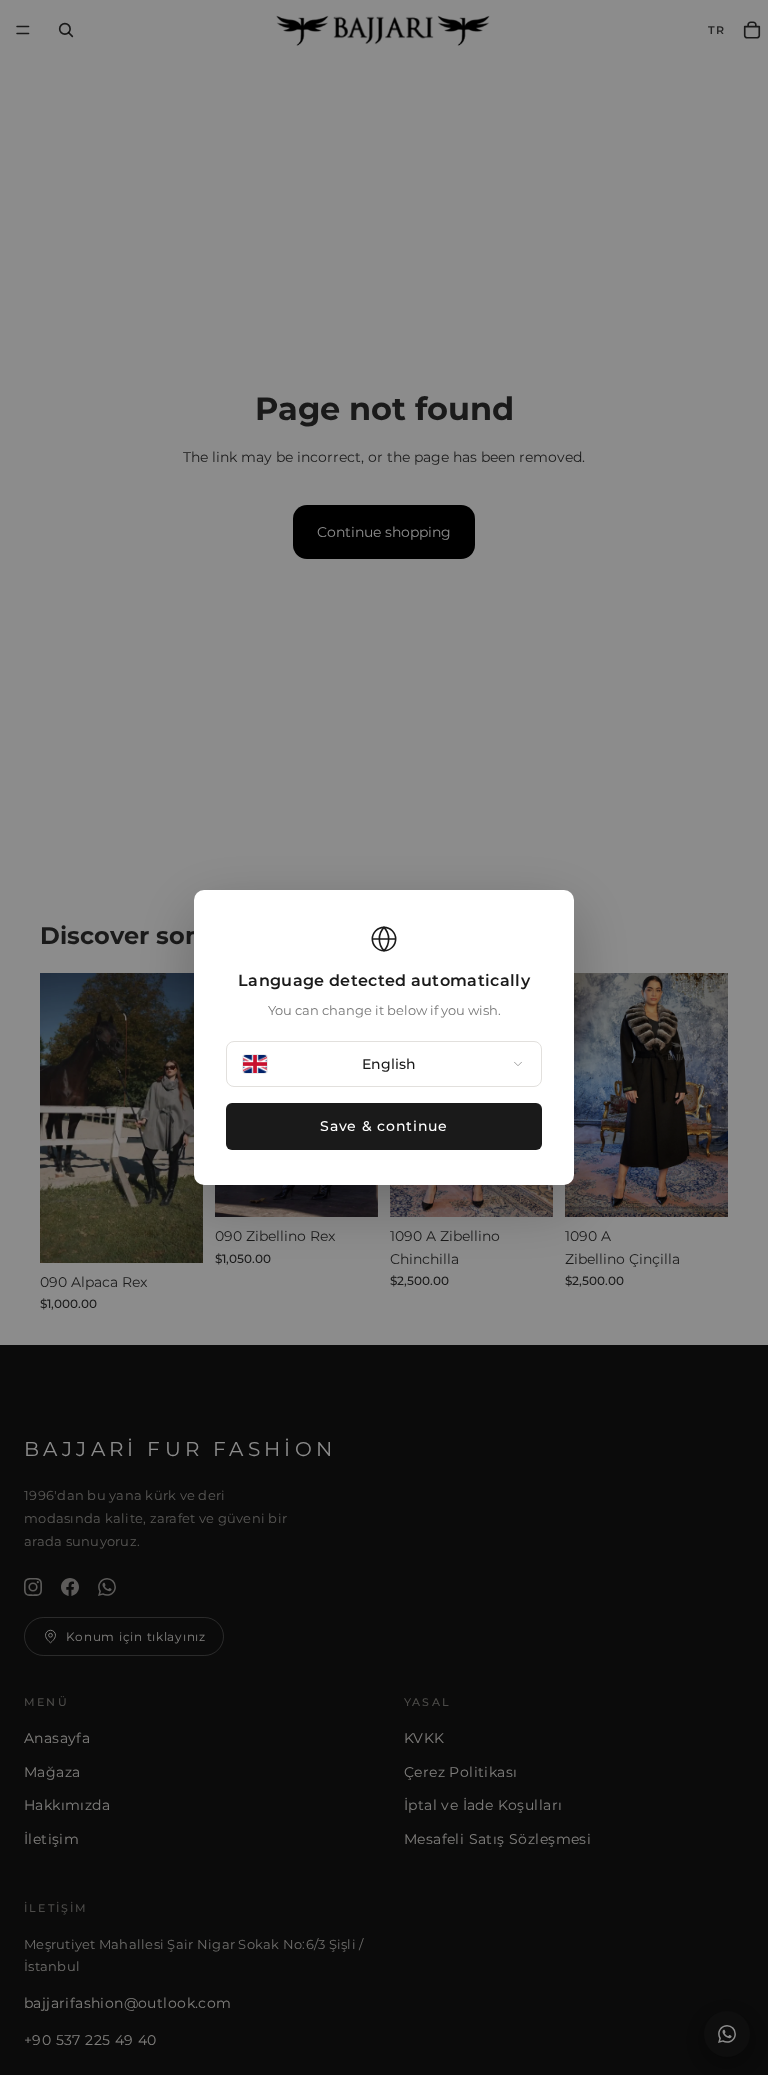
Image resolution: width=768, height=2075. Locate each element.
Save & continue (384, 1126)
